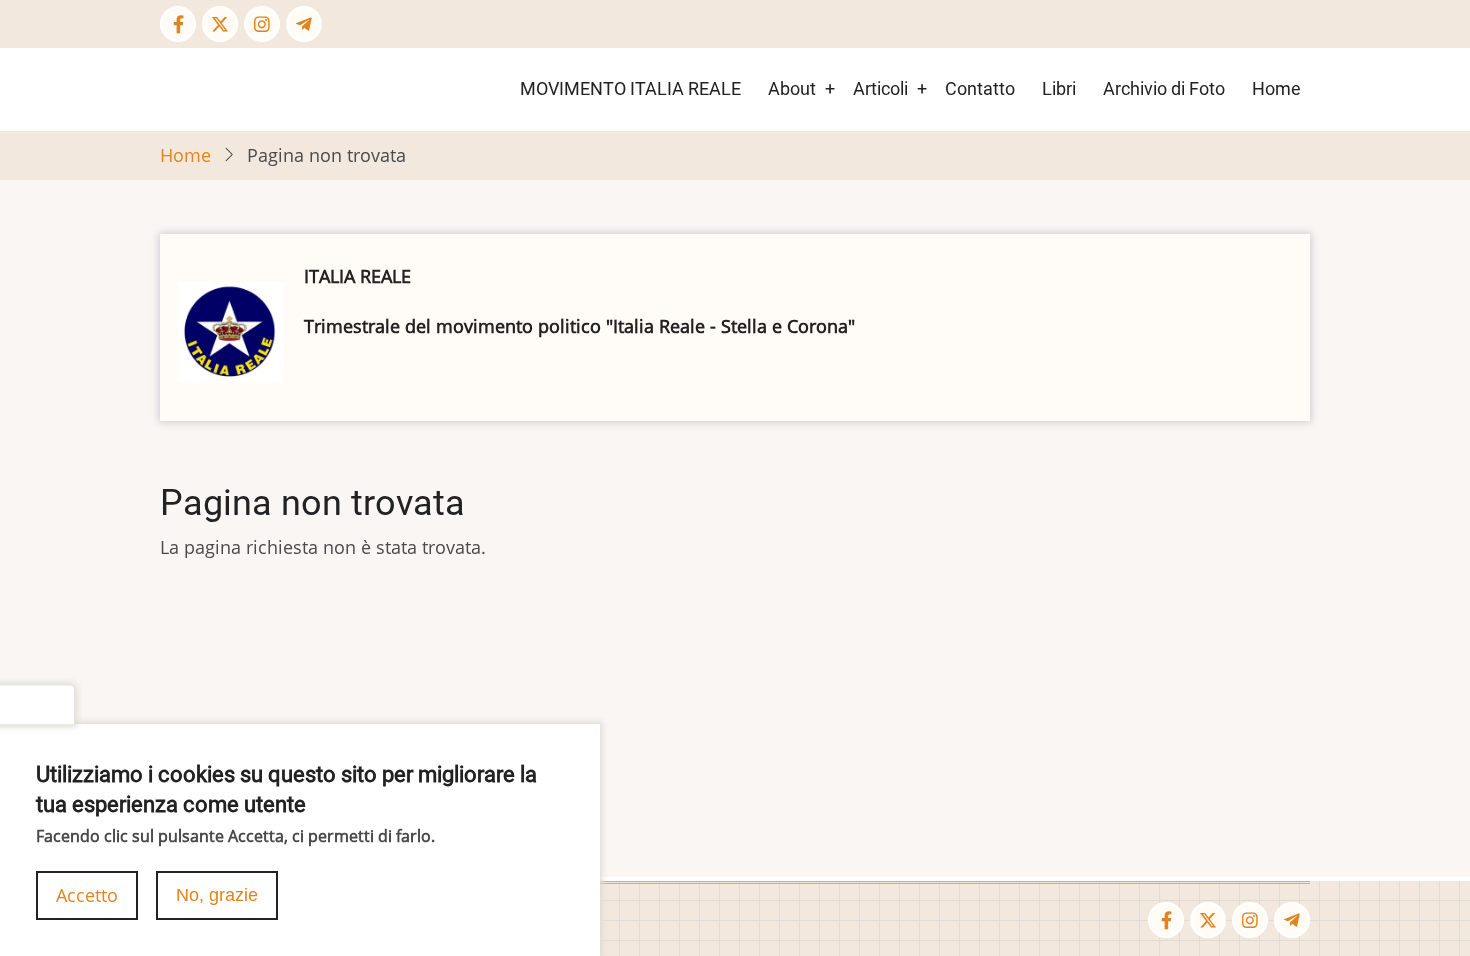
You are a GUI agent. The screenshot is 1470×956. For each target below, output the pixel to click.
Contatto (980, 88)
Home (1276, 88)
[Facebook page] (178, 24)
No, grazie (217, 895)
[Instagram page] (262, 24)
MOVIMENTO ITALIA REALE (630, 88)
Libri (1059, 88)
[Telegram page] (304, 24)
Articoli (880, 88)
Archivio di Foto (1164, 88)
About (792, 88)
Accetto (87, 895)
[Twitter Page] (220, 24)
